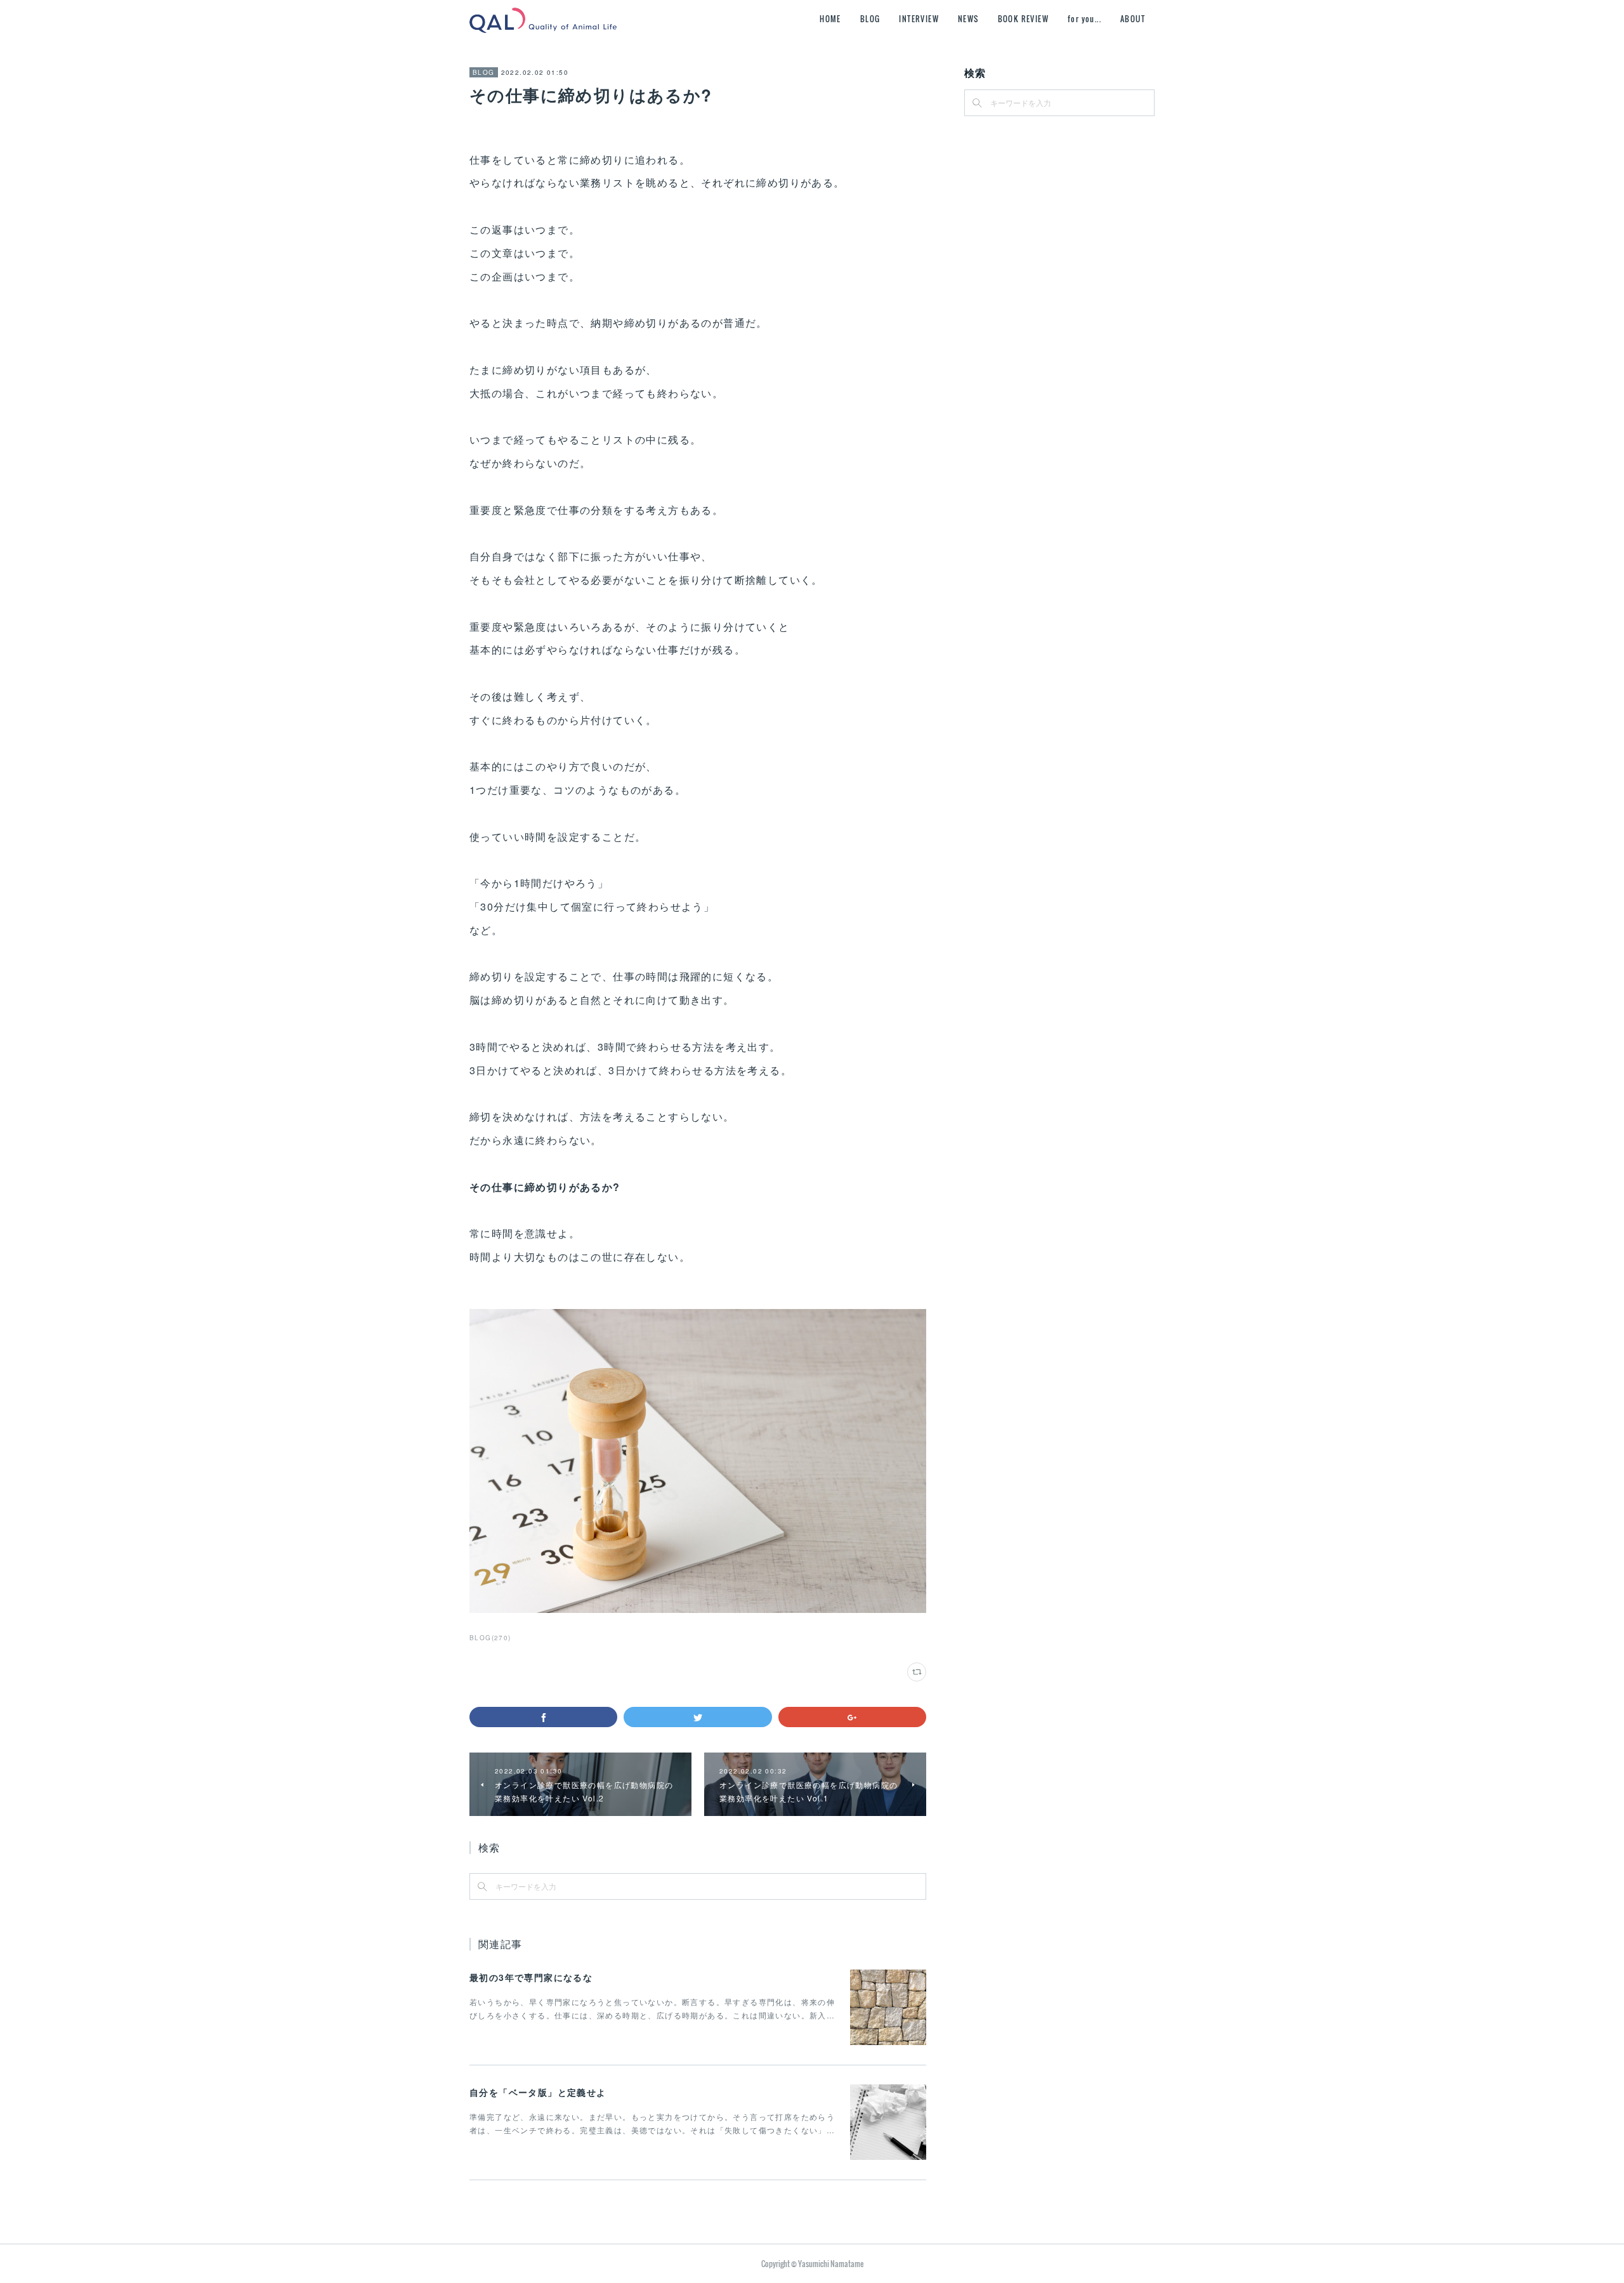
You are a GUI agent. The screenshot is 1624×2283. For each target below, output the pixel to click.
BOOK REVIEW (1023, 19)
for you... (1084, 19)
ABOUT (1133, 19)
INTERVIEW (919, 19)
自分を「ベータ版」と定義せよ (538, 2092)
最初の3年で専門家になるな (531, 1977)
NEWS (968, 19)
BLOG (870, 19)
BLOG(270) (490, 1638)
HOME (830, 19)
